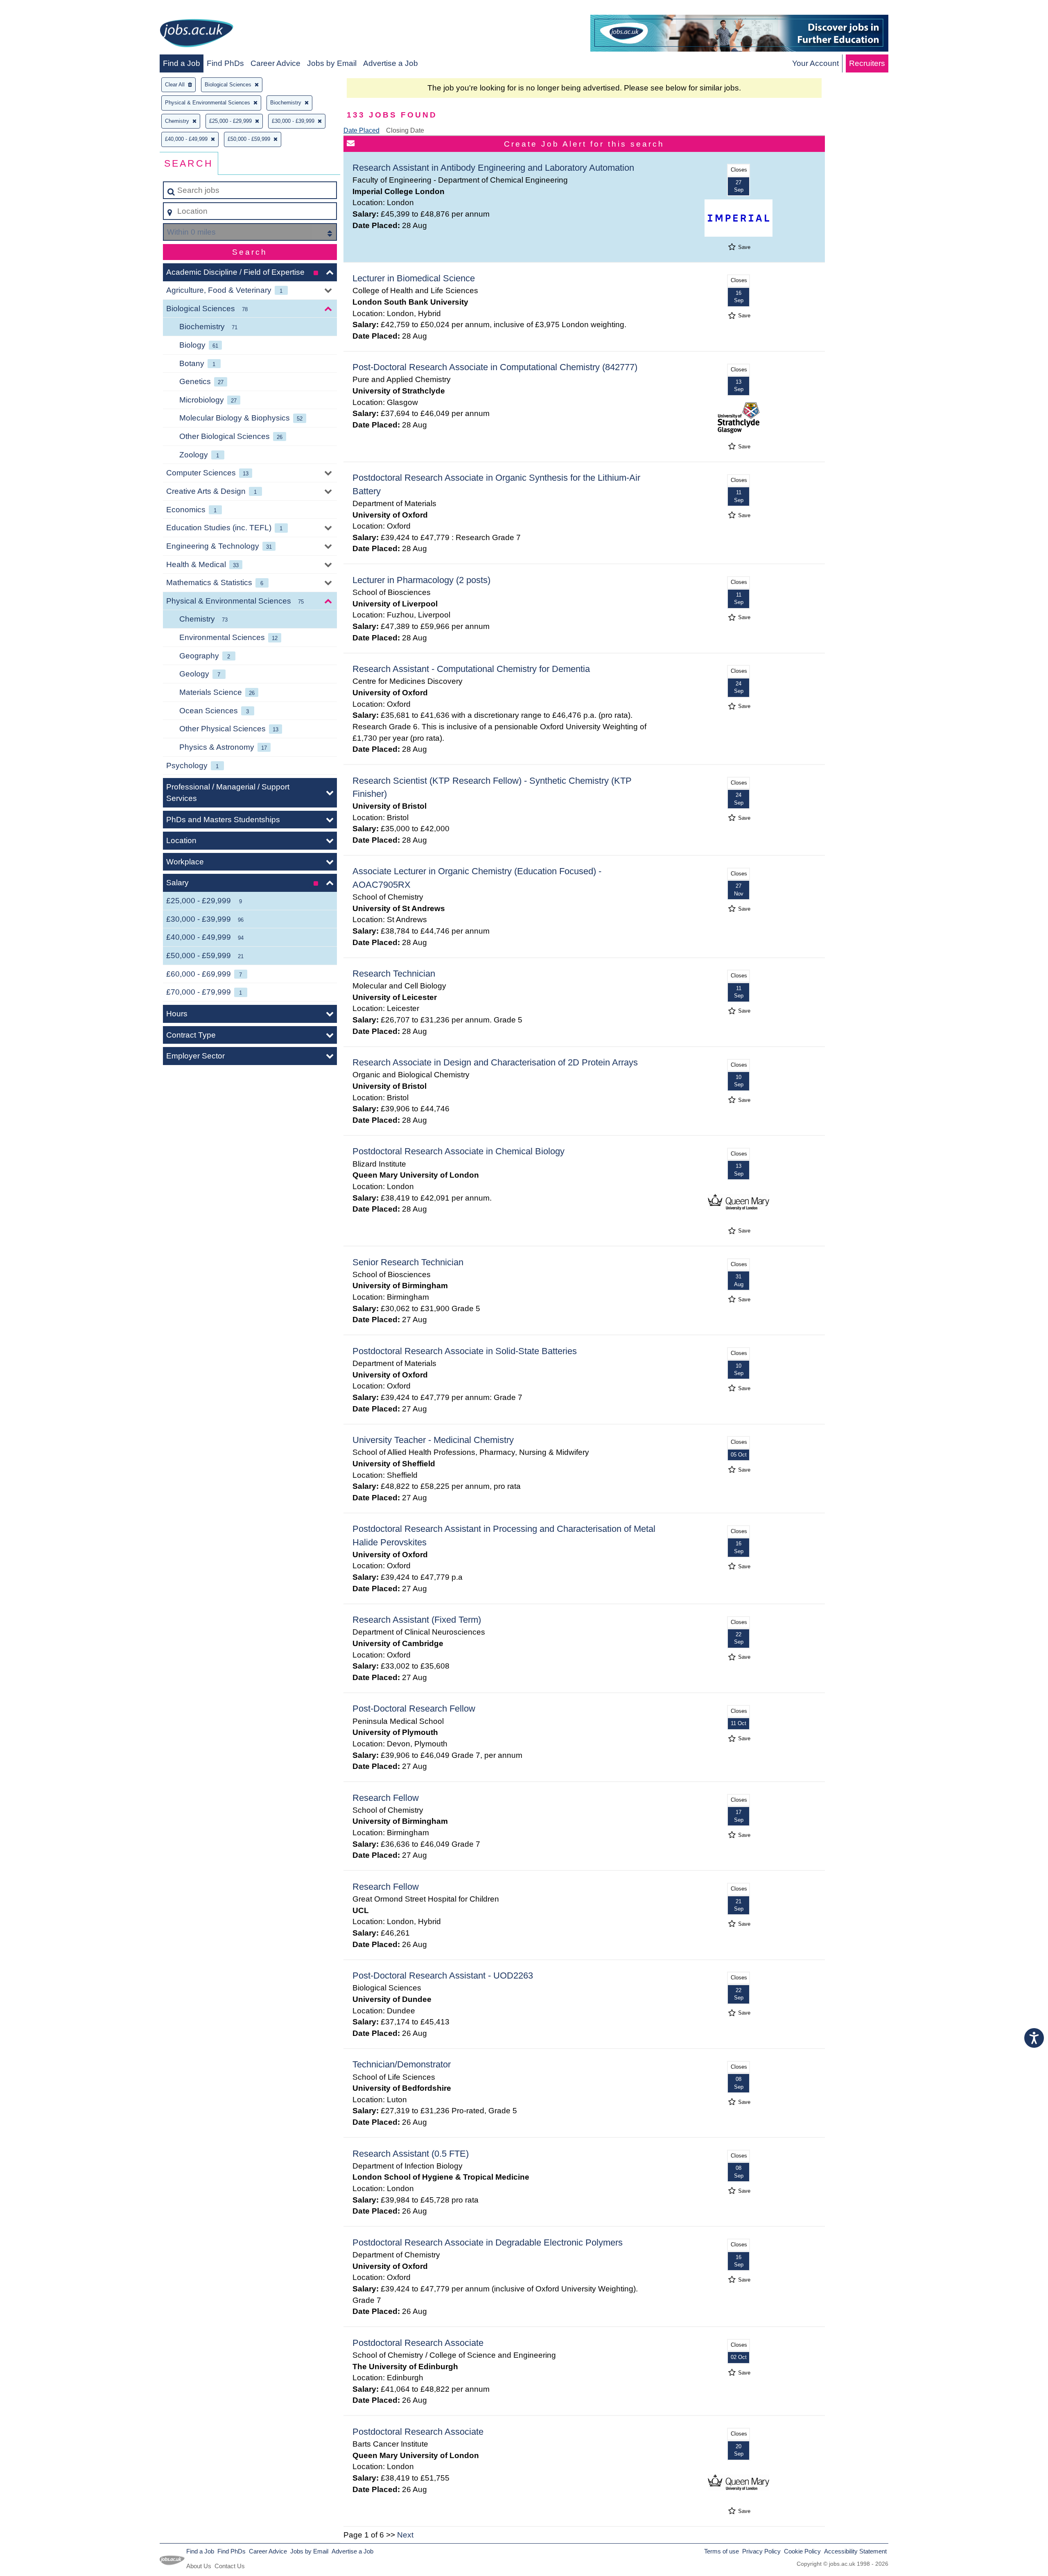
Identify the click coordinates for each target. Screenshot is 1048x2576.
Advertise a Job (391, 63)
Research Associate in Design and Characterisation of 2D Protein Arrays (495, 1062)
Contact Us (230, 2566)
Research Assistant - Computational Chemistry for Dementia (471, 669)
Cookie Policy (802, 2551)
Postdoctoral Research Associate (418, 2343)
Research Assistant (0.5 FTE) (411, 2154)
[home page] (196, 35)
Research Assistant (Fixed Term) (417, 1620)
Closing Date (405, 130)
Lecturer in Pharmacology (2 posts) (421, 580)
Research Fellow (386, 1798)
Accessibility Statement (855, 2551)
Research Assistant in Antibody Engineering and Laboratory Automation (493, 168)
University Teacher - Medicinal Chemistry (433, 1440)
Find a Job (182, 63)
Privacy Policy (761, 2551)
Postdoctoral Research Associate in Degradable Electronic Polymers (488, 2242)
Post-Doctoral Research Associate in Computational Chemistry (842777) (495, 367)
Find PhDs (225, 63)
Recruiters (867, 63)
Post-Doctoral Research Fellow (414, 1709)
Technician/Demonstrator (402, 2064)
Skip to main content (39, 9)
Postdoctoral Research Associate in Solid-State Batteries (465, 1351)
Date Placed (361, 130)
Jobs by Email (332, 63)
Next (405, 2535)
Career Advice (276, 63)
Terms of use (722, 2551)
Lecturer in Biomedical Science (414, 278)
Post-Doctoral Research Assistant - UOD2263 (443, 1976)
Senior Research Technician (408, 1262)
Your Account (815, 63)
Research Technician (394, 974)
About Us (199, 2566)
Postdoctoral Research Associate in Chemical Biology (458, 1151)
